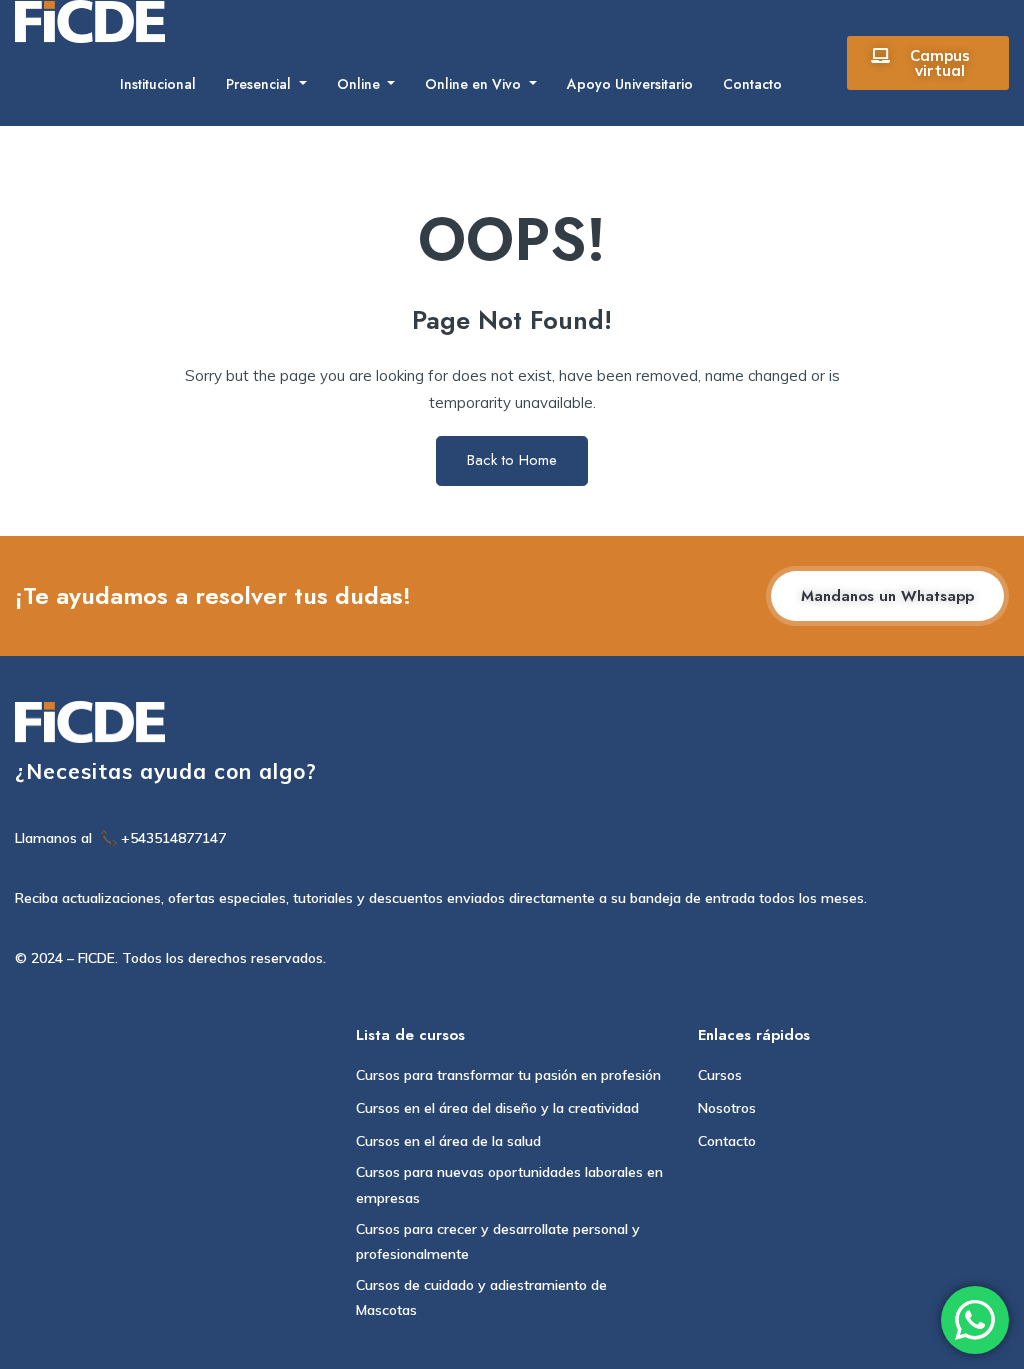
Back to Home (512, 460)
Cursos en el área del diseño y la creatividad (497, 1108)
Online (360, 84)
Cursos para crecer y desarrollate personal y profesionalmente (498, 1241)
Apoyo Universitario (630, 84)
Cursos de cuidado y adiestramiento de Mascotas (481, 1297)
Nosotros (727, 1108)
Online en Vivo (475, 84)
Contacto (752, 84)
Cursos (720, 1075)
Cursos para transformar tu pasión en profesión (508, 1075)
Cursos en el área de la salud (448, 1141)
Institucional (158, 84)
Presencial (260, 84)
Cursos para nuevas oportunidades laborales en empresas (509, 1184)
